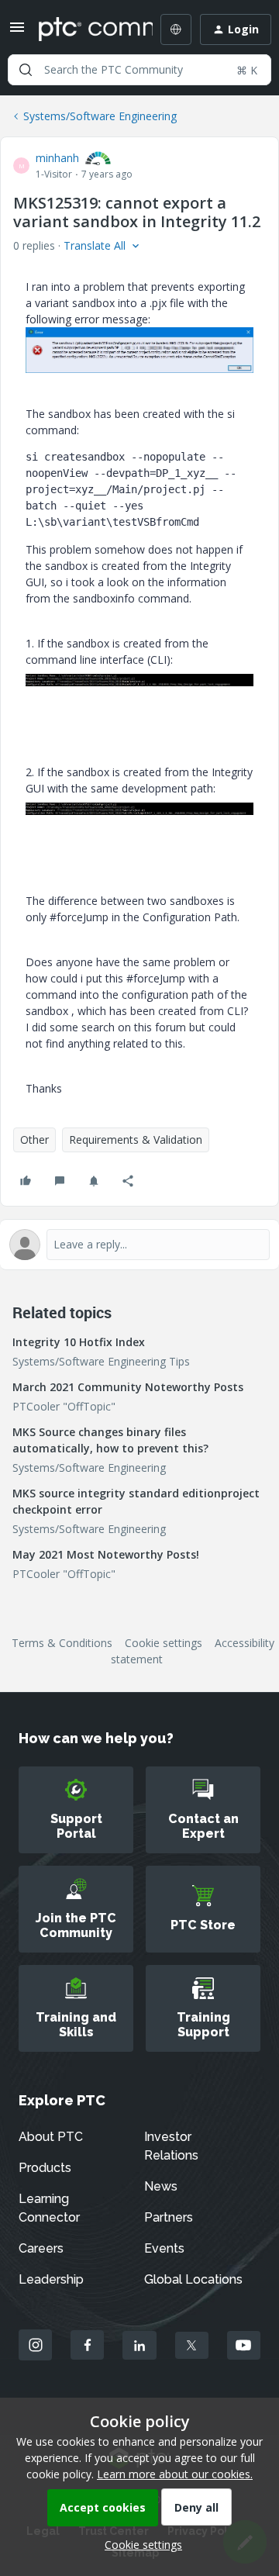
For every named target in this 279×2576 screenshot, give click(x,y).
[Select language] (176, 29)
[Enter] (26, 70)
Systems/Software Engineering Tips (101, 1361)
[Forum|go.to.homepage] (84, 29)
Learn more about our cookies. (175, 2474)
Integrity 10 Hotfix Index (79, 1342)
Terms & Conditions (62, 1643)
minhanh (57, 158)
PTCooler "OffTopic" (64, 1406)
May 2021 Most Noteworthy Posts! (106, 1554)
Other (34, 1140)
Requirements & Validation (136, 1140)
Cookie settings (164, 1643)
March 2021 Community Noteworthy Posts (128, 1387)
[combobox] (139, 70)
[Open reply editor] (139, 1245)
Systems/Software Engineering (100, 116)
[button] (17, 32)
